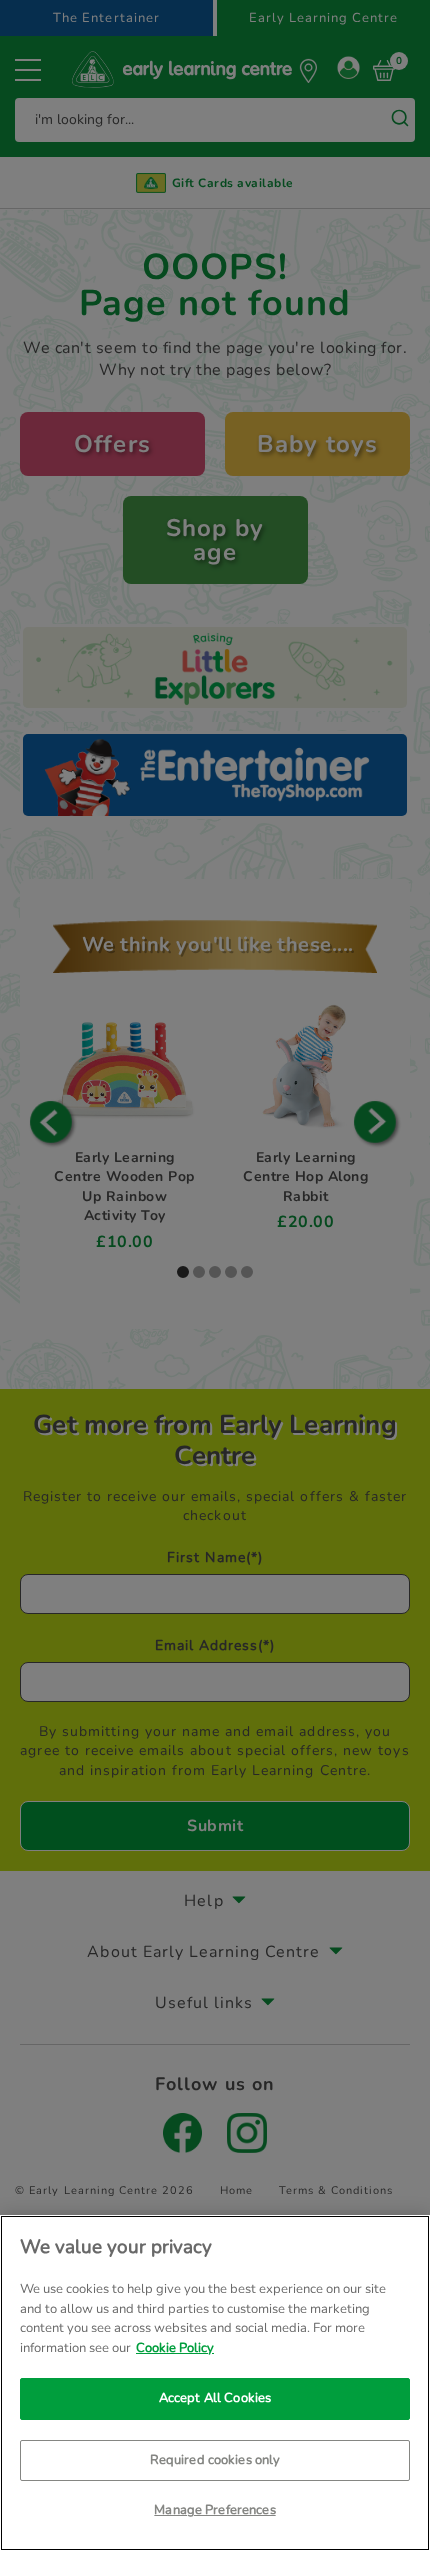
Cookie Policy (175, 2348)
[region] (215, 2383)
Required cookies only (215, 2460)
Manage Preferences (214, 2510)
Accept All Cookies (215, 2398)
